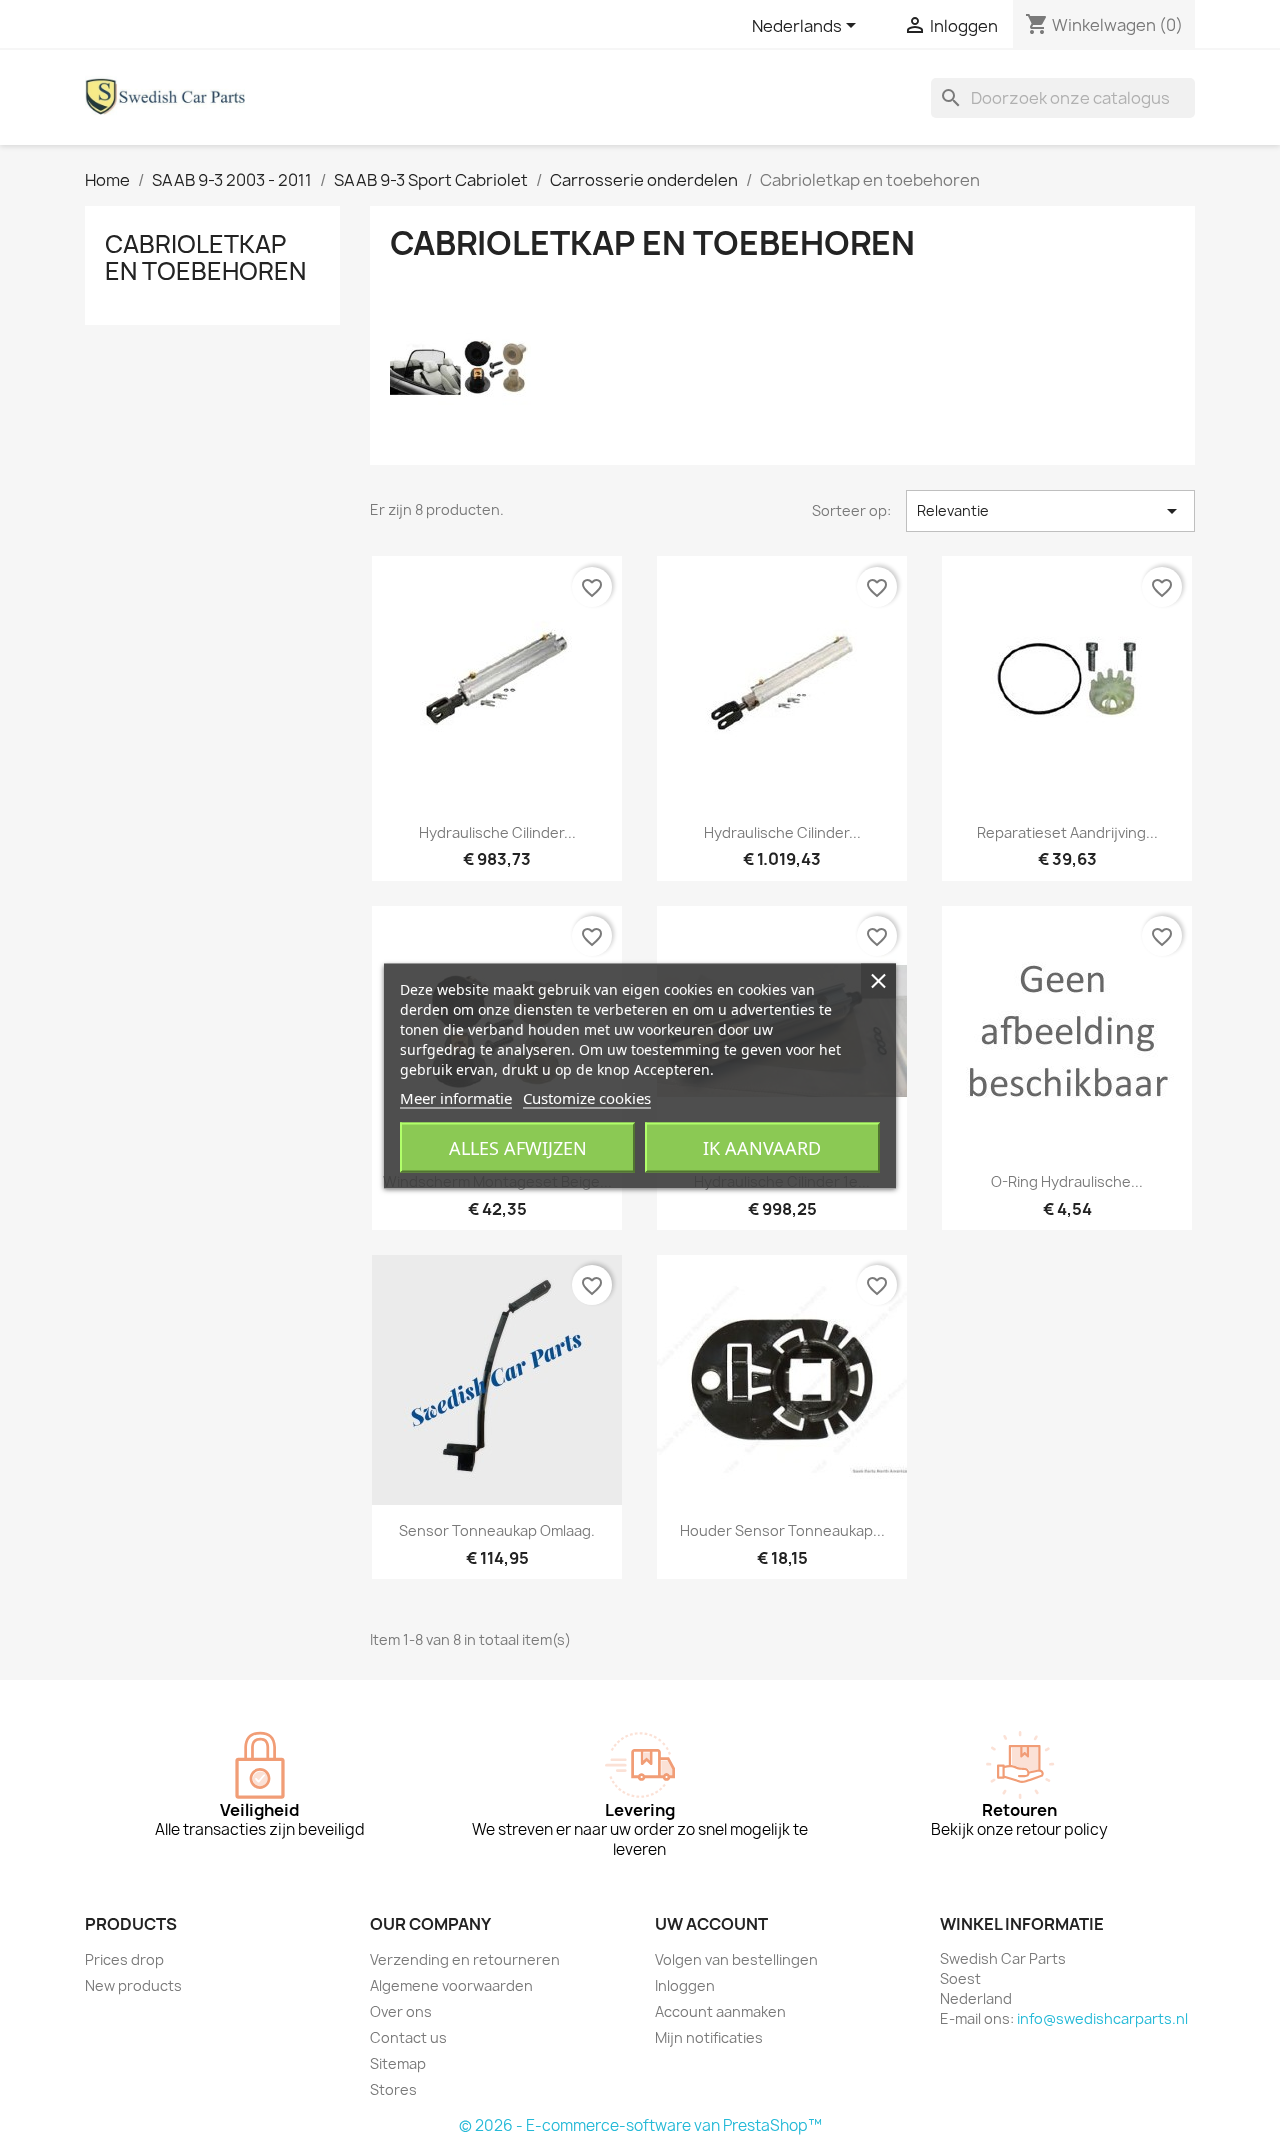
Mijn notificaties (709, 2037)
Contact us (408, 2037)
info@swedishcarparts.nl (1102, 2018)
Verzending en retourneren (465, 1959)
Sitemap (398, 2063)
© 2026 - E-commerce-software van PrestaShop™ (640, 2125)
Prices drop (124, 1959)
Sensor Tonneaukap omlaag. (497, 1530)
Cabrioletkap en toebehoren (205, 257)
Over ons (401, 2011)
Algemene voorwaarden (451, 1985)
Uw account (711, 1924)
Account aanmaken (720, 2011)
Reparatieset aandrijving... (1067, 832)
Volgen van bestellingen (736, 1959)
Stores (393, 2089)
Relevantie (1050, 511)
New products (133, 1985)
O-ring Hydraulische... (1067, 1181)
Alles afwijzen (518, 1148)
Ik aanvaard (762, 1148)
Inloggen (685, 1985)
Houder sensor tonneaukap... (782, 1530)
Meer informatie (456, 1098)
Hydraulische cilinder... (497, 832)
